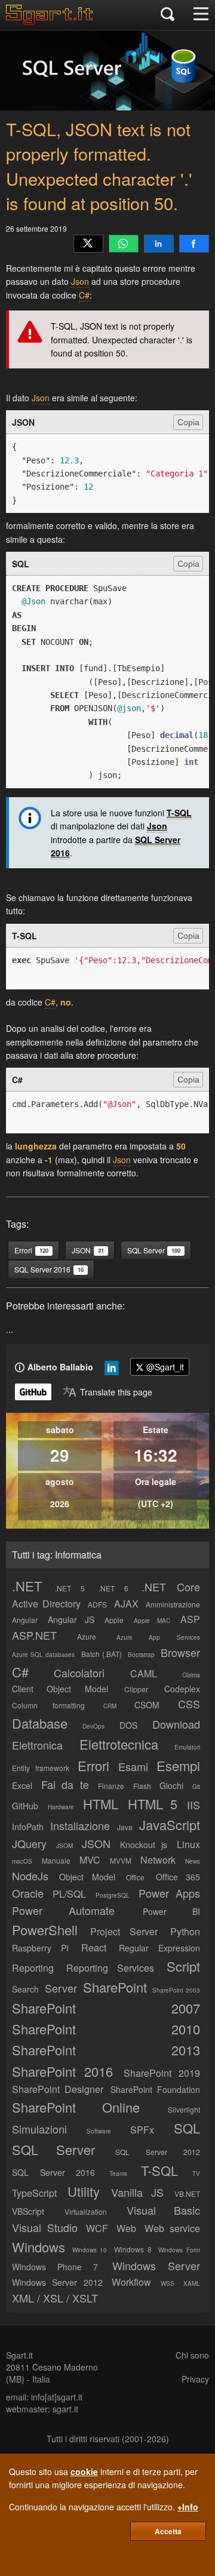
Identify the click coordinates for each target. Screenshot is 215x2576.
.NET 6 (113, 1588)
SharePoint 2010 (106, 2029)
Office (135, 1877)
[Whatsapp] (124, 244)
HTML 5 (153, 1804)
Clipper (136, 1689)
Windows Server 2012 (57, 2282)
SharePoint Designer (58, 2089)
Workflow (131, 2282)
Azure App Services (159, 1637)
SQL (187, 2128)
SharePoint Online (76, 2107)
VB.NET (187, 2194)
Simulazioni (39, 2129)
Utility (84, 2191)
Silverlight (184, 2109)
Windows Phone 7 (55, 2267)
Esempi (178, 1765)
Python (185, 1931)
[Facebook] (194, 244)
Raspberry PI (40, 1948)
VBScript (28, 2211)
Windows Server (156, 2265)
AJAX (126, 1604)
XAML (192, 2283)
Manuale (56, 1860)
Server (61, 1988)
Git (196, 1787)
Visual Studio (45, 2227)
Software (99, 2131)
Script (183, 1966)
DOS (128, 1725)
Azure (87, 1636)
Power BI (171, 1911)
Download (176, 1724)
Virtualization (86, 2211)
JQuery (29, 1843)
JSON (96, 1843)
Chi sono (192, 2355)
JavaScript (170, 1825)
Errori (93, 1765)
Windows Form (179, 2250)
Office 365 (178, 1877)
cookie (84, 2472)
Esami (133, 1766)
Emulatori (187, 1747)
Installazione (80, 1825)
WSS (168, 2283)
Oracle (28, 1893)
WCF (97, 2228)
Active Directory (46, 1604)
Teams (118, 2174)
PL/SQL (69, 1894)
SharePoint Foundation (155, 2089)
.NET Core (171, 1587)
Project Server (124, 1931)
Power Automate (63, 1910)
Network (158, 1860)
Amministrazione (173, 1604)
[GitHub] (33, 1392)
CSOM (147, 1705)
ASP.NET (34, 1635)
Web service (172, 2228)
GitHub (25, 1806)
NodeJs (30, 1876)
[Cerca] (168, 15)
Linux (188, 1844)
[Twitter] (88, 244)
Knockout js (144, 1845)
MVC (90, 1860)
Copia (188, 422)
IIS (193, 1805)
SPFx (142, 2130)
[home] (52, 21)
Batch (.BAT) (102, 1654)
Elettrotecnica (119, 1744)
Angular (25, 1620)
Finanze (111, 1786)
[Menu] (201, 15)
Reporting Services (110, 1968)
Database (40, 1723)
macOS (22, 1861)
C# (84, 295)
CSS (189, 1704)
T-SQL (179, 813)
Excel (22, 1785)
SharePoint (115, 1987)
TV (196, 2174)
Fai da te (65, 1784)
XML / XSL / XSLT (55, 2298)
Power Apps (169, 1893)
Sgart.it (19, 2355)
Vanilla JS (137, 2192)
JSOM (64, 1846)
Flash (142, 1786)
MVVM (121, 1860)
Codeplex (182, 1689)
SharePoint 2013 (106, 2050)
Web (126, 2228)
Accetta (168, 2531)
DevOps (93, 1726)
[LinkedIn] (159, 244)
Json (80, 281)
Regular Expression (159, 1948)
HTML (101, 1804)
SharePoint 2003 (176, 1990)
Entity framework (41, 1768)
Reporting (33, 1968)
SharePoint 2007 (106, 2008)
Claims (191, 1675)
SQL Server (53, 2149)
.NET (27, 1586)
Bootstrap (141, 1655)
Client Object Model (60, 1689)
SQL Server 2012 (158, 2152)
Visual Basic (163, 2210)
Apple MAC (152, 1621)
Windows (39, 2247)
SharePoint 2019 (162, 2073)
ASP (190, 1619)
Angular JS (71, 1619)
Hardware (61, 1807)
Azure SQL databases (43, 1655)
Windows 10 (90, 2250)
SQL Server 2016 (53, 2172)
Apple (114, 1620)
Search (25, 1989)
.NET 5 (70, 1588)
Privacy (195, 2379)
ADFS (97, 1604)
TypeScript (34, 2193)
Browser (180, 1652)
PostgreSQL (113, 1895)
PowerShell (45, 1930)
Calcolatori (79, 1673)
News (193, 1861)
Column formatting (48, 1705)
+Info (188, 2507)
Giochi (171, 1785)
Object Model (87, 1877)
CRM (110, 1706)
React (94, 1948)
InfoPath (28, 1827)
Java (125, 1827)
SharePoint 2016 (62, 2071)
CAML (144, 1673)
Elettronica (37, 1745)
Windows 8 (133, 2249)
